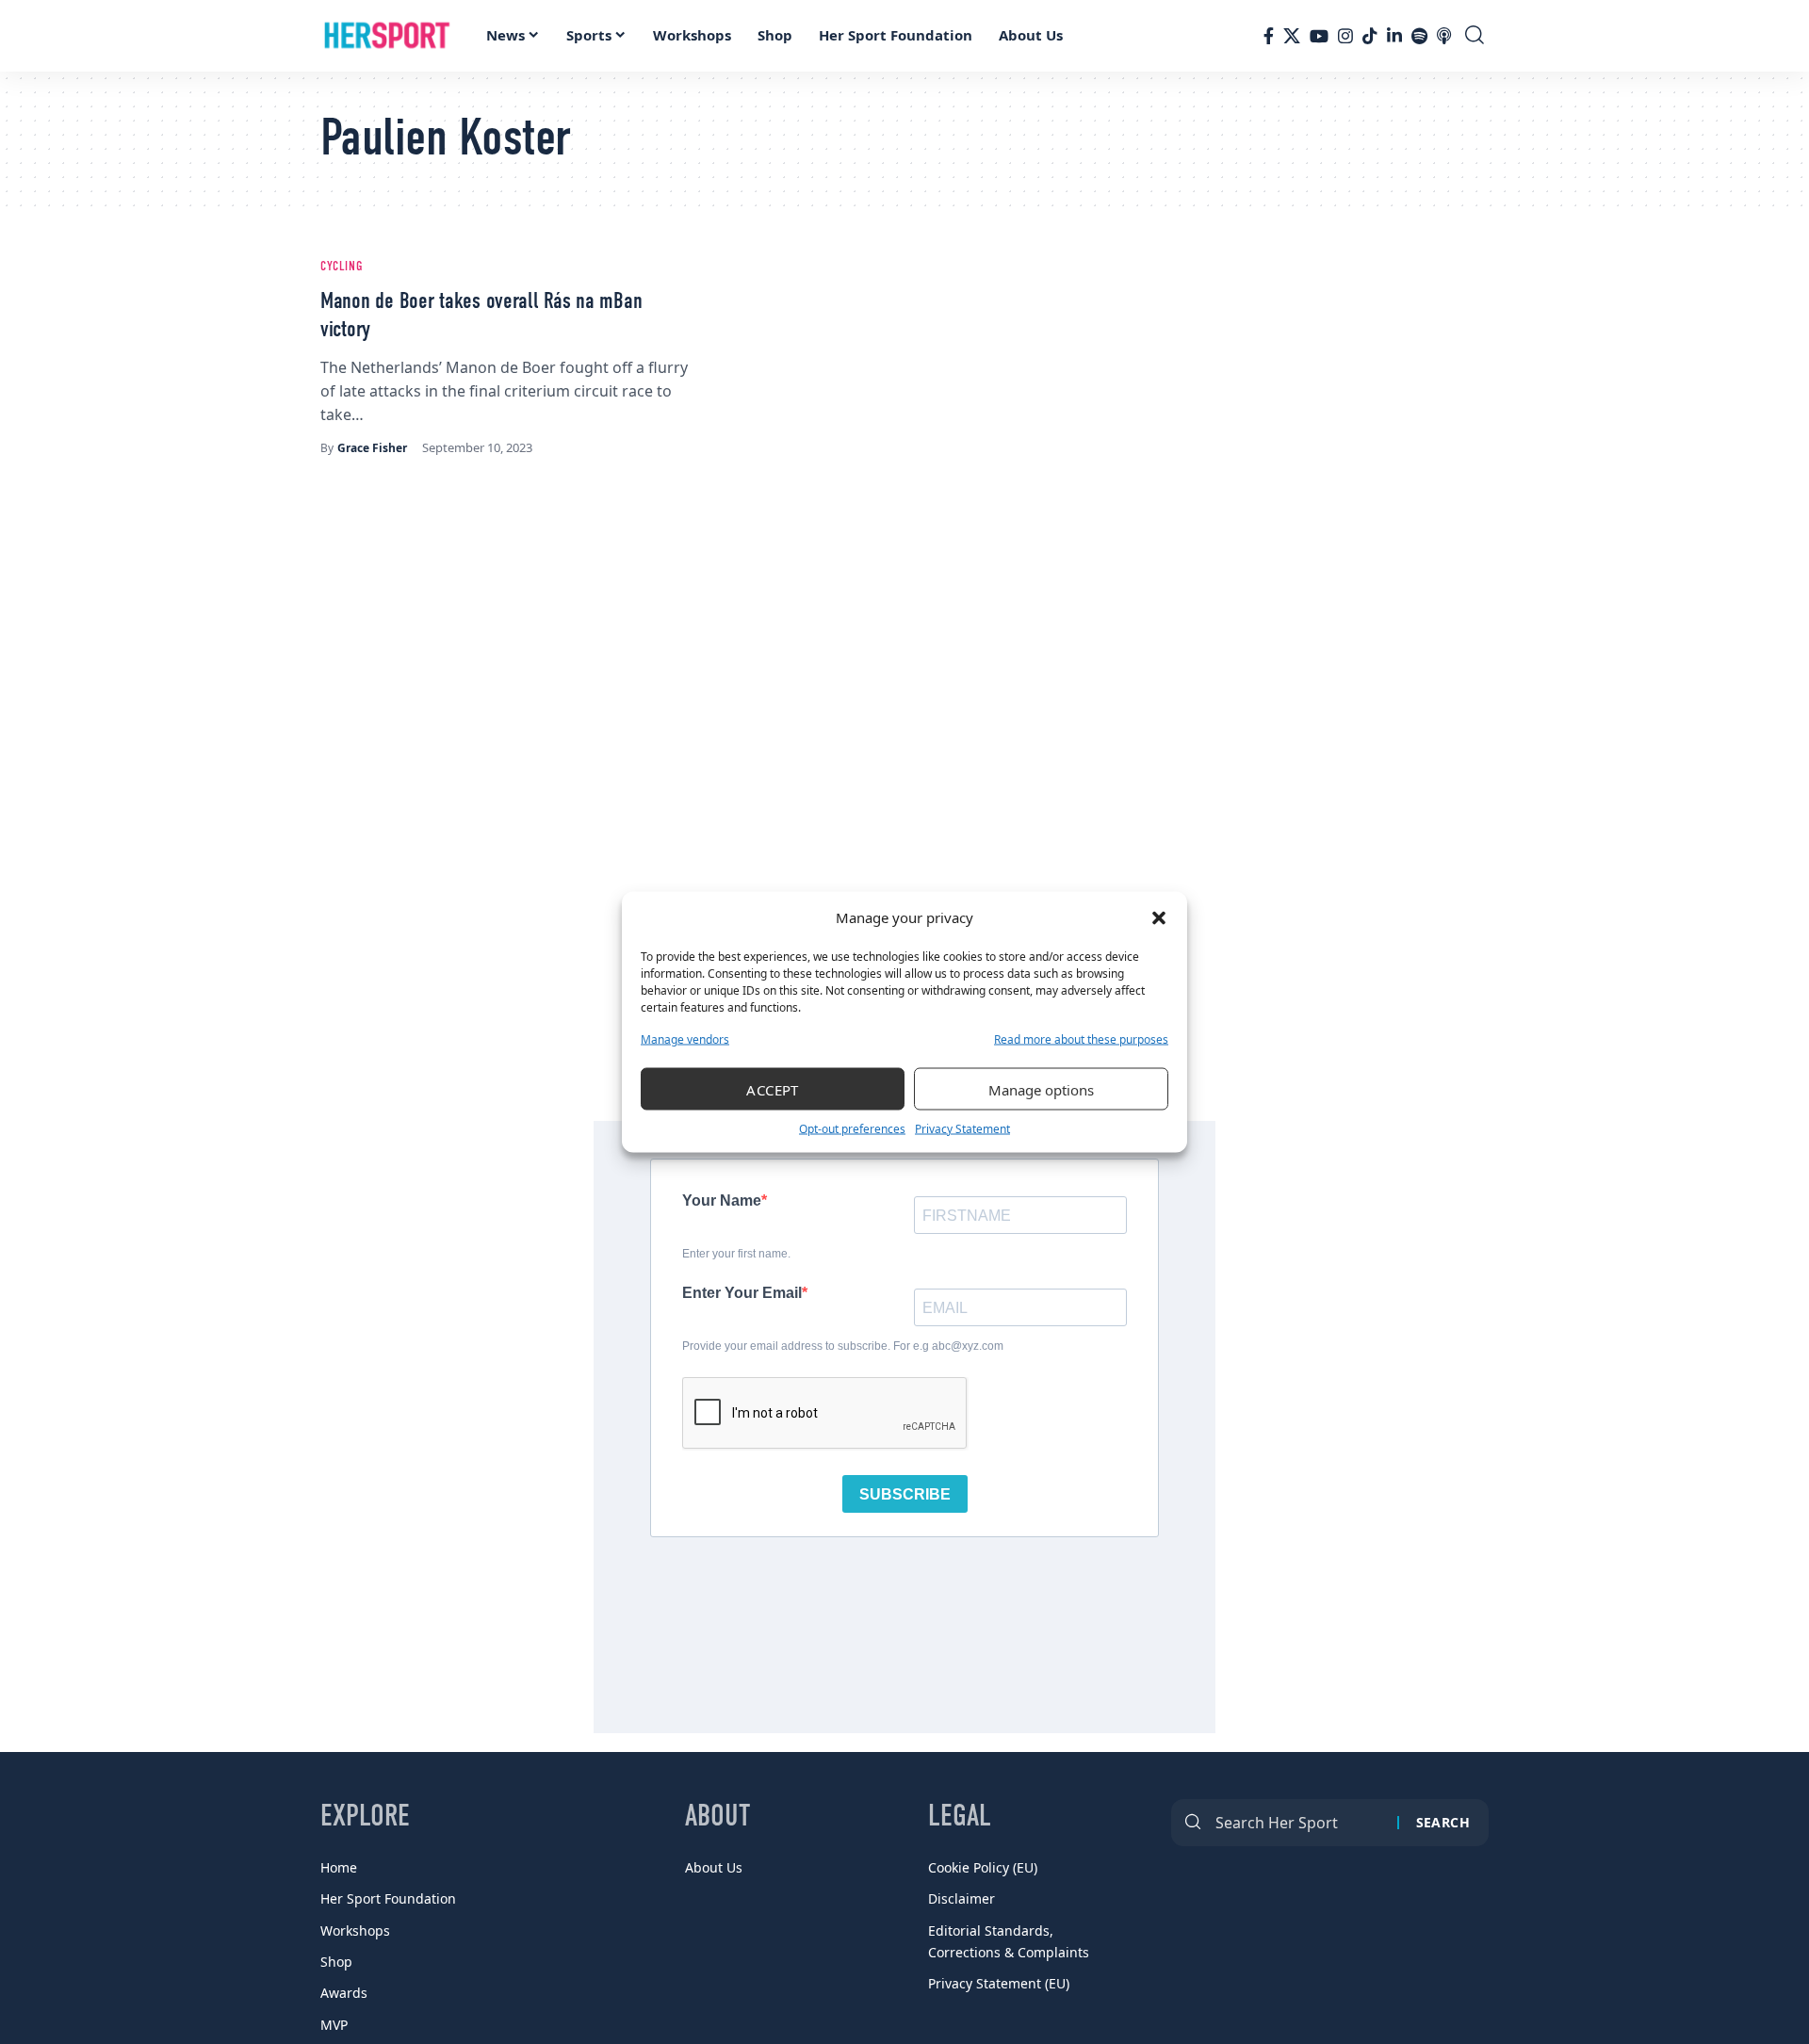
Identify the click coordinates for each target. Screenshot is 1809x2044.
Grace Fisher (372, 448)
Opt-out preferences (852, 1129)
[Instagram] (1345, 36)
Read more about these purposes (1081, 1039)
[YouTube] (1319, 36)
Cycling (341, 267)
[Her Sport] (387, 36)
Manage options (1041, 1089)
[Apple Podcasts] (1444, 36)
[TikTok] (1370, 36)
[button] (1159, 917)
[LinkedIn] (1394, 36)
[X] (1292, 36)
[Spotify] (1419, 36)
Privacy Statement (962, 1129)
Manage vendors (685, 1039)
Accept (773, 1089)
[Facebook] (1269, 36)
